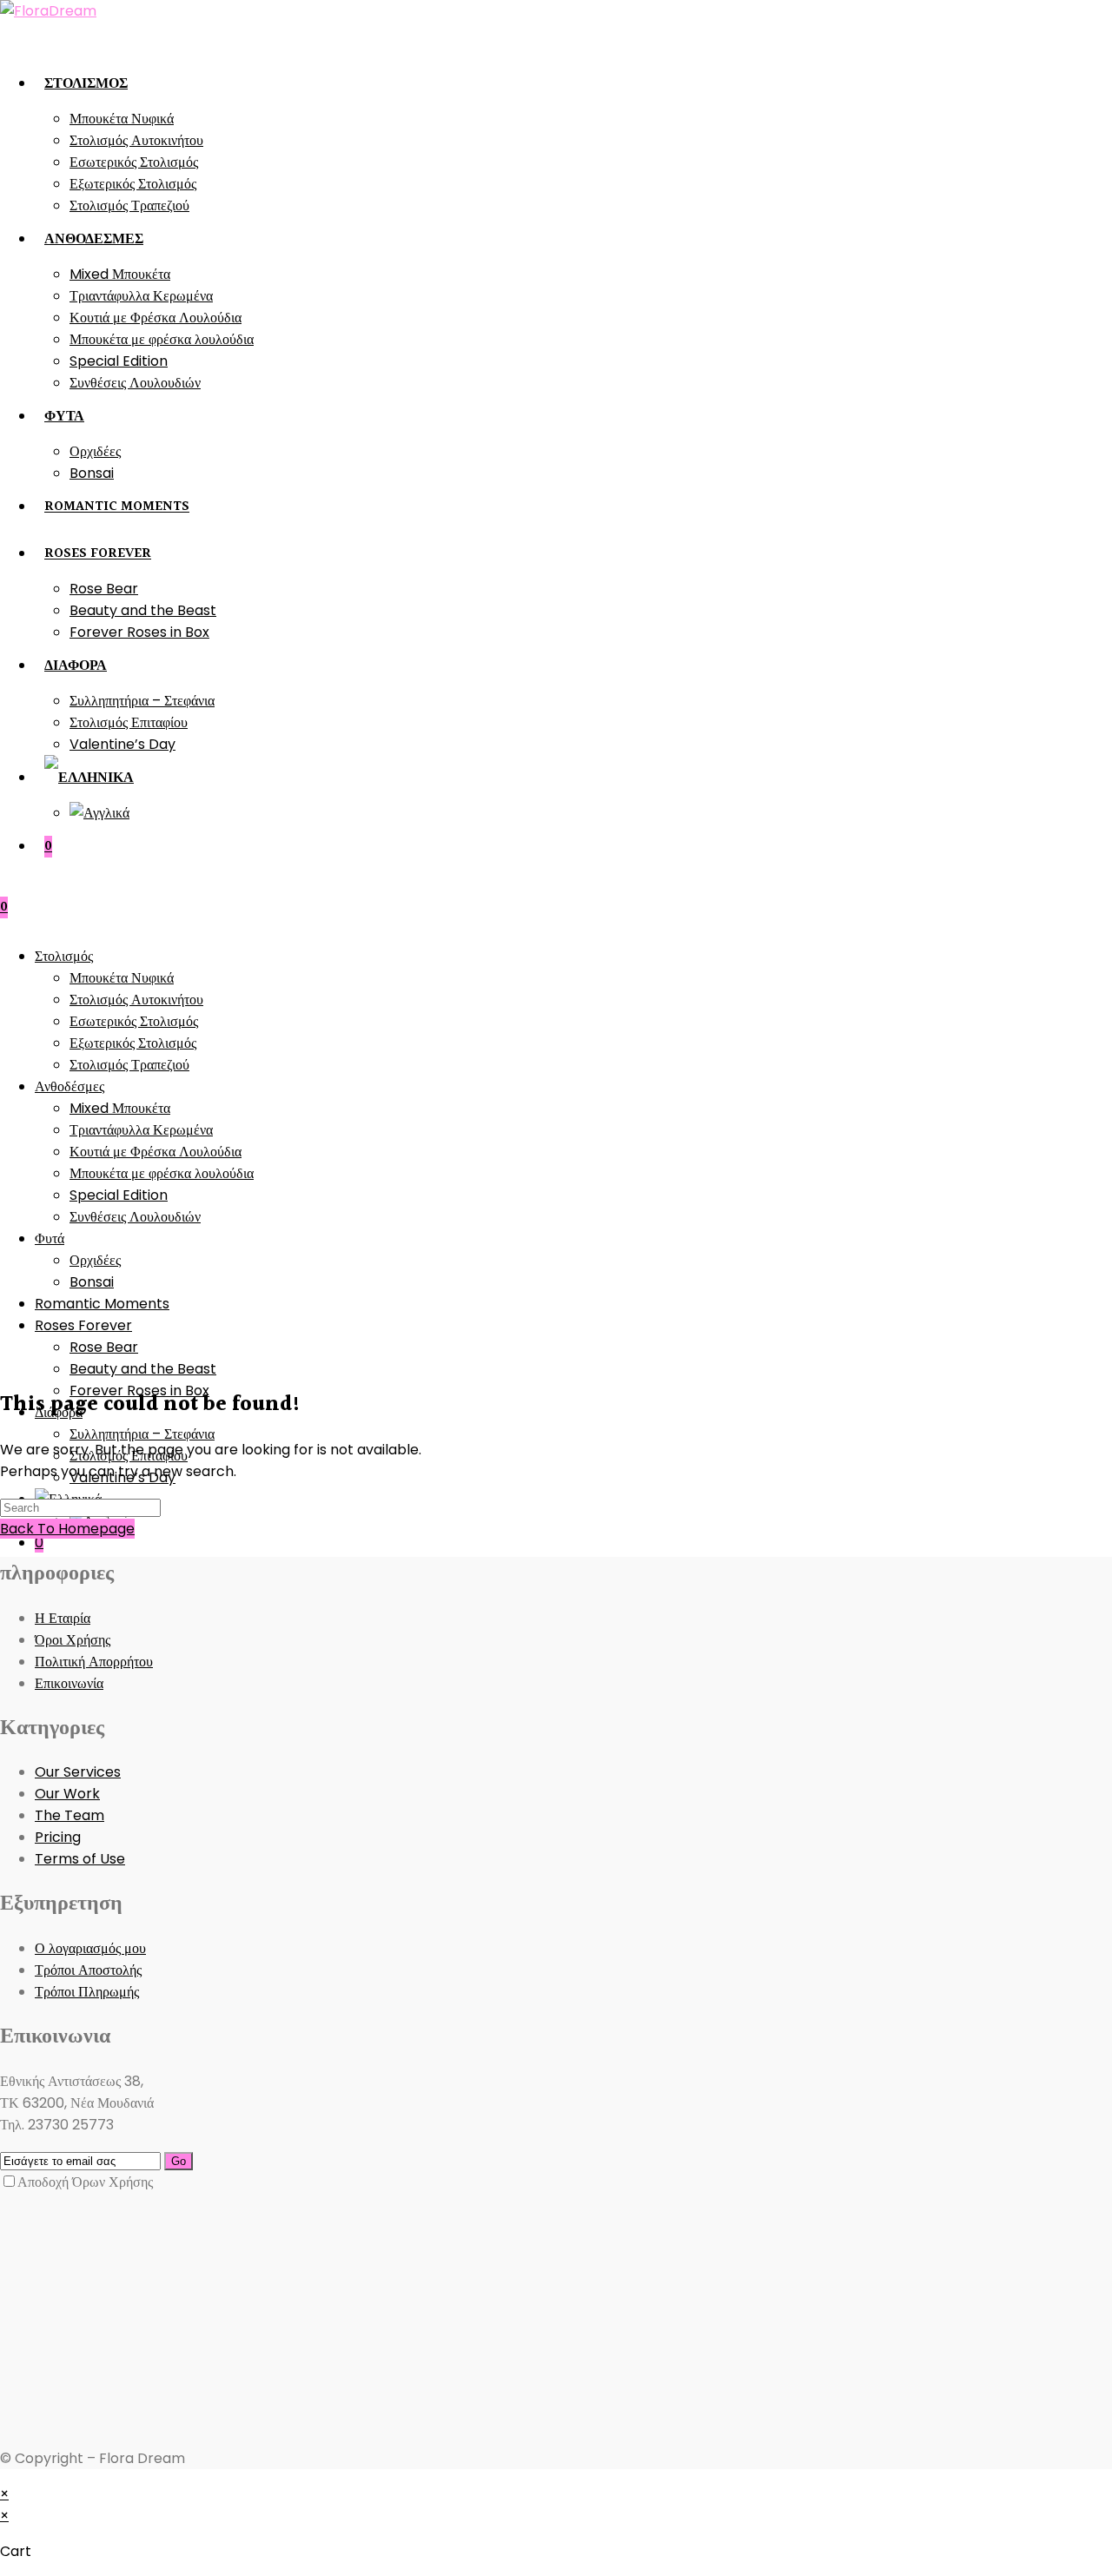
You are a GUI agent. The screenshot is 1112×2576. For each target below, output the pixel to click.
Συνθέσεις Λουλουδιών (135, 1217)
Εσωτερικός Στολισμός (134, 1021)
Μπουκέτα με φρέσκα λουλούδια (162, 1173)
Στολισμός (64, 956)
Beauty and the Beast (143, 1369)
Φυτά (50, 1238)
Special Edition (119, 1195)
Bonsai (92, 1282)
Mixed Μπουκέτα (120, 1108)
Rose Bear (104, 1347)
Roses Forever (83, 1325)
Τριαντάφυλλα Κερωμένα (141, 1130)
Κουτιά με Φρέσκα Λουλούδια (156, 1152)
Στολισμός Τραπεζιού (129, 1065)
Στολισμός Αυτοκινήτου (136, 1000)
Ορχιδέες (95, 1260)
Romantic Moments (102, 1304)
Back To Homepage (67, 1529)
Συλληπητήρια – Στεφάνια (142, 1434)
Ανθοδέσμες (69, 1086)
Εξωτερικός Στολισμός (133, 1043)
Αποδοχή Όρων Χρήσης (85, 2182)
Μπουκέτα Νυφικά (122, 978)
